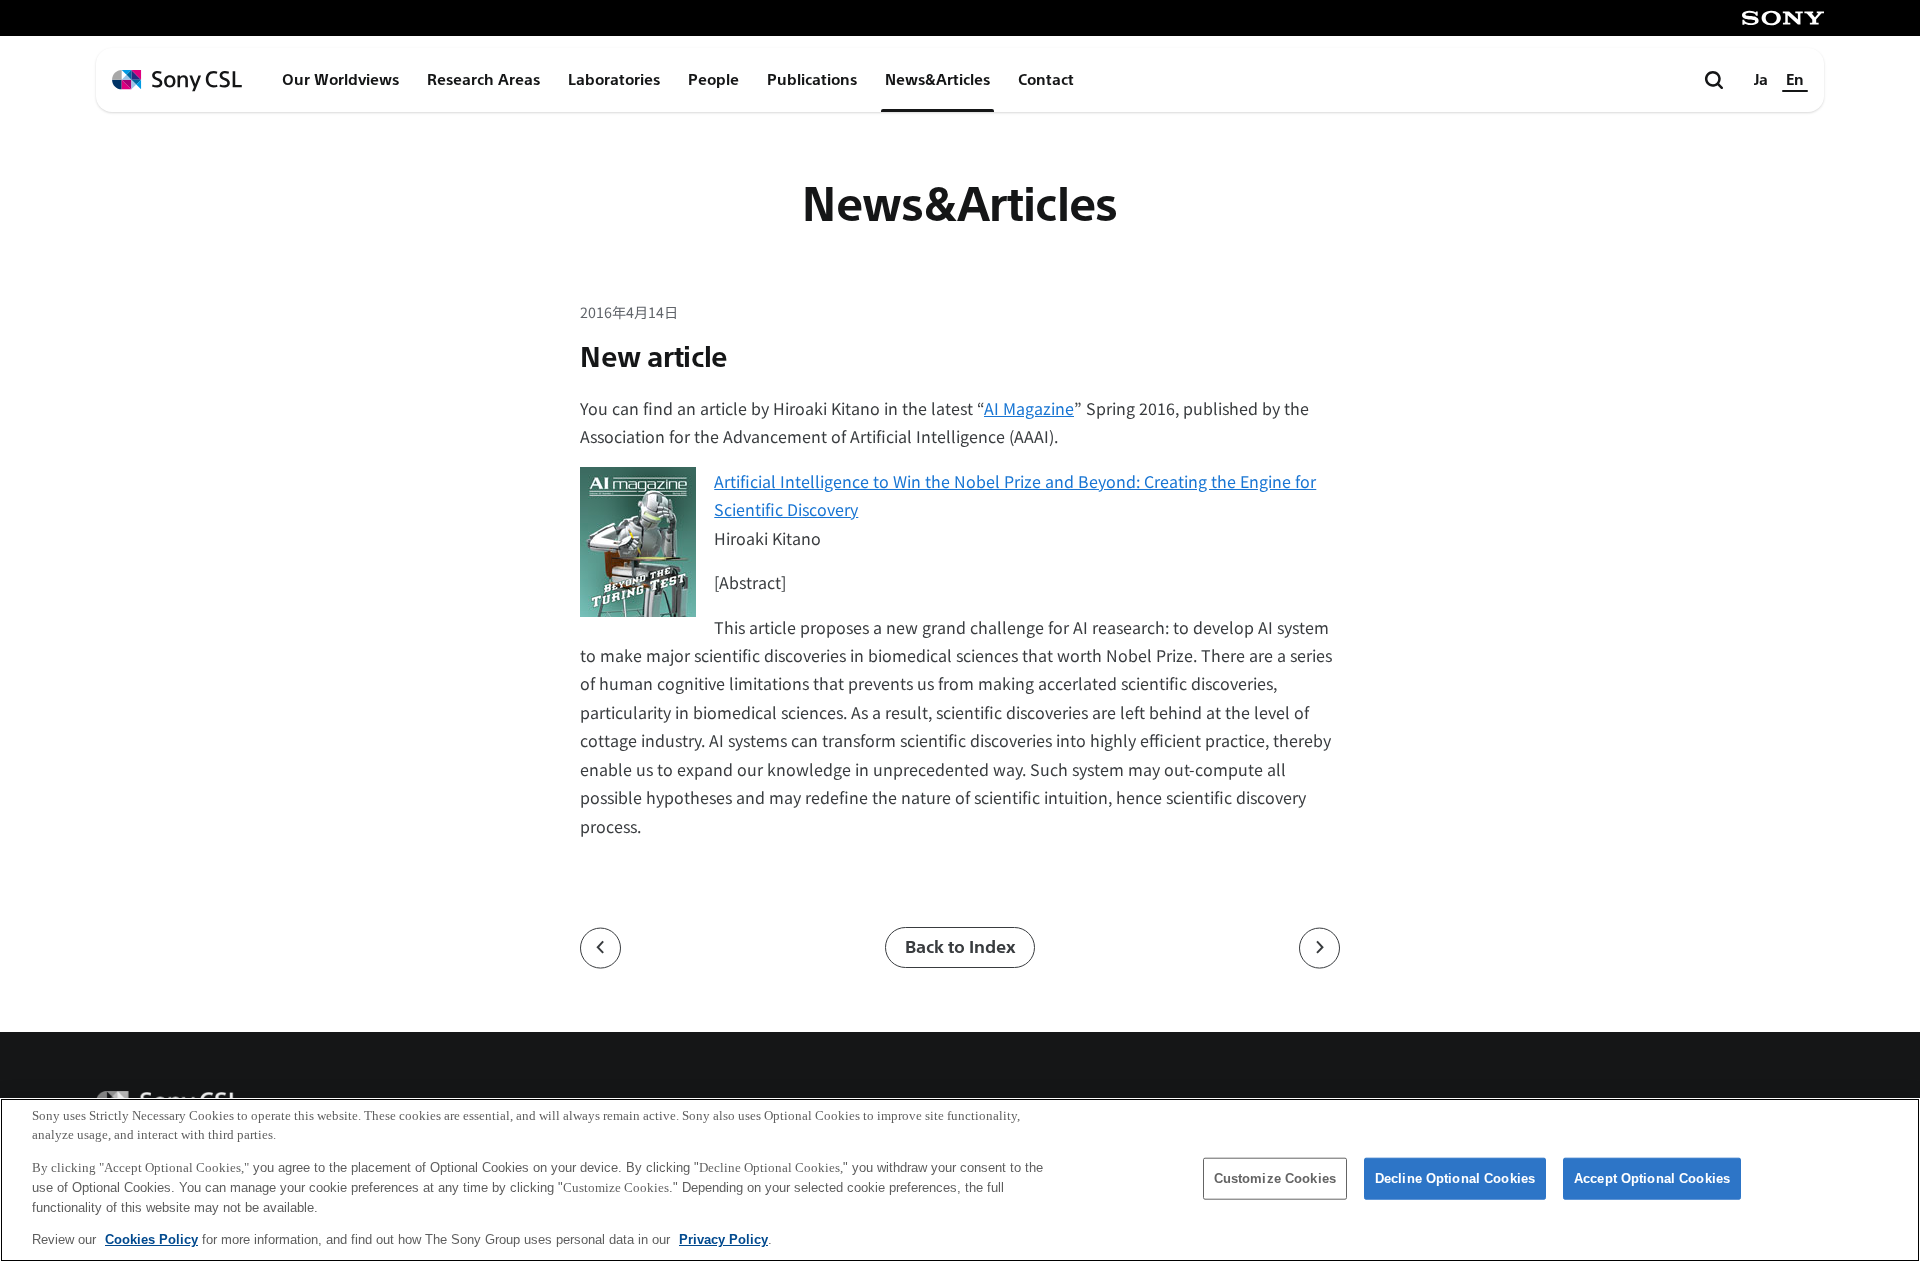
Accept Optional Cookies (1652, 1178)
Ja (1761, 80)
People (713, 80)
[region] (960, 1180)
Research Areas (483, 80)
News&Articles (937, 80)
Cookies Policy (151, 1238)
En (1795, 80)
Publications (812, 80)
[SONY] (1783, 18)
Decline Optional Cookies (1455, 1178)
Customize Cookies (1275, 1178)
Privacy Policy (723, 1238)
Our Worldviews (340, 80)
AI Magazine (1029, 408)
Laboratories (614, 80)
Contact (1046, 80)
